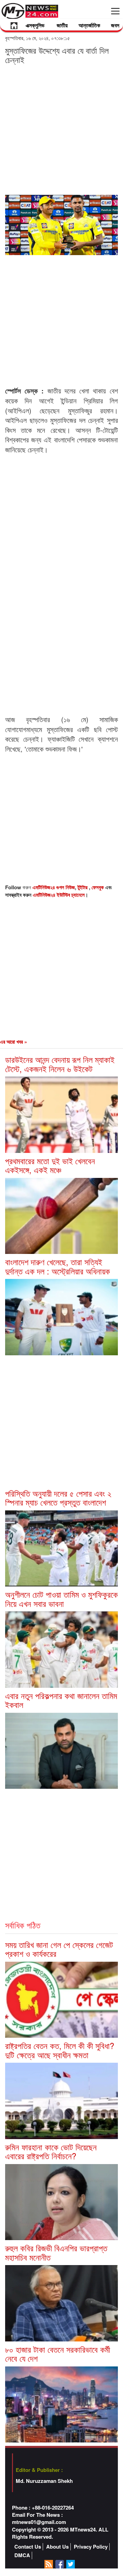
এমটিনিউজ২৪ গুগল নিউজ (54, 887)
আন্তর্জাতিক (89, 25)
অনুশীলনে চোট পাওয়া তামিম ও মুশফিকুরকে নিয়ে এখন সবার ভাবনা (61, 1599)
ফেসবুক (98, 887)
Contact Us (28, 2547)
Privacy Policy (91, 2547)
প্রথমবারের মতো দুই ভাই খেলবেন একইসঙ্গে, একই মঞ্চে (50, 1165)
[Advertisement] (61, 129)
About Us (57, 2547)
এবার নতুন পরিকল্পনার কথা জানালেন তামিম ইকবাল (61, 1700)
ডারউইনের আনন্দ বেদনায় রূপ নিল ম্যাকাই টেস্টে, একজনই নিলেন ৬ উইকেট (60, 1064)
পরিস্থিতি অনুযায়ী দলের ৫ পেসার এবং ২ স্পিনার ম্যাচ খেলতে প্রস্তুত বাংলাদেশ (58, 1498)
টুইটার (83, 887)
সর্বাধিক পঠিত (23, 1925)
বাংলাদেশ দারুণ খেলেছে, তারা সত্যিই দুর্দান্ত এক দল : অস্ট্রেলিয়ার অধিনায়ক (58, 1266)
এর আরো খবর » (13, 1042)
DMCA (22, 2555)
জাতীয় (62, 25)
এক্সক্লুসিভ (35, 25)
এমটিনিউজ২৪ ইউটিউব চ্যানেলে (59, 895)
